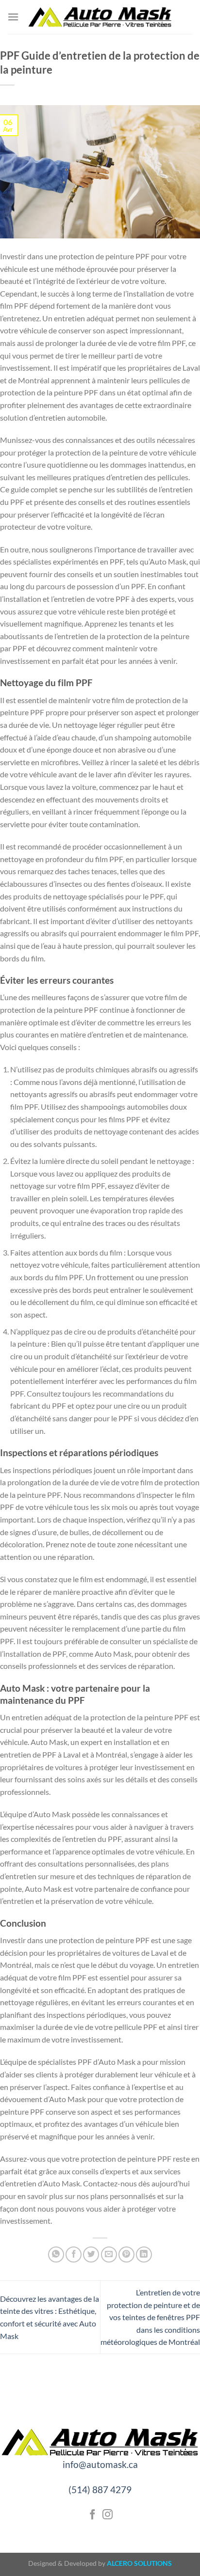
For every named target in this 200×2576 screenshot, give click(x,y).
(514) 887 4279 (100, 2490)
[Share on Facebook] (74, 2254)
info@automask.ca (100, 2464)
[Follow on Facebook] (92, 2515)
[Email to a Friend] (109, 2254)
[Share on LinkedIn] (144, 2254)
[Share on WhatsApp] (56, 2254)
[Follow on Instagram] (108, 2515)
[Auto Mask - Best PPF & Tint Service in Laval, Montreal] (100, 17)
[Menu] (13, 17)
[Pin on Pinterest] (126, 2254)
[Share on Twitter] (91, 2254)
